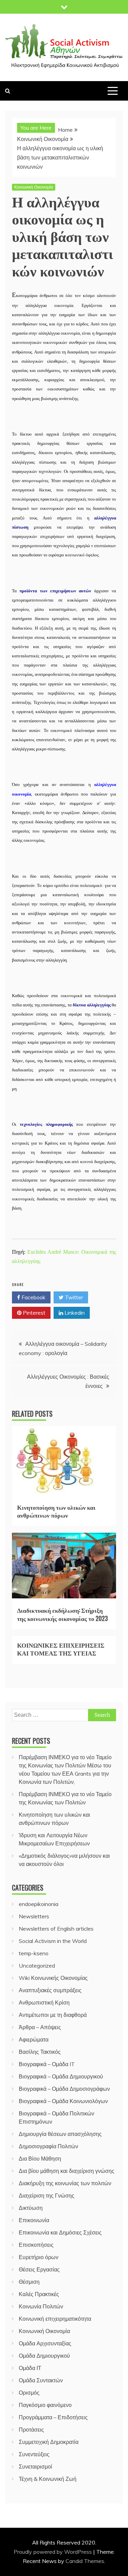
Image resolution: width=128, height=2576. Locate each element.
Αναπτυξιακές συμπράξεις (50, 1990)
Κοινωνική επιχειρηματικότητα (55, 2319)
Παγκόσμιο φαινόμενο (45, 2405)
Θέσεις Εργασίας (39, 2269)
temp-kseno (34, 1953)
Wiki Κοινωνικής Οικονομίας (53, 1978)
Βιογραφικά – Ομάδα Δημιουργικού (61, 2076)
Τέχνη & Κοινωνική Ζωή (48, 2479)
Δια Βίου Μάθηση (40, 2159)
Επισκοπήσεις (36, 2245)
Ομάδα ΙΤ (30, 2368)
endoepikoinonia (39, 1904)
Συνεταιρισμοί (35, 2466)
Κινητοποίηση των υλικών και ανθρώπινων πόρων (56, 1511)
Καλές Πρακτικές (39, 2294)
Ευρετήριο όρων (39, 2257)
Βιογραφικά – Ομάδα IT (47, 2064)
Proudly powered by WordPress (53, 2552)
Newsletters (34, 1916)
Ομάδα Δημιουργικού (44, 2356)
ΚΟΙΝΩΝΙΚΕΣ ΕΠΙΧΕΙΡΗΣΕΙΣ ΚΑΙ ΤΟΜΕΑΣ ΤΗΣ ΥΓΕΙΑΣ (61, 1649)
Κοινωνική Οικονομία (34, 187)
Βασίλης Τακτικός (40, 2052)
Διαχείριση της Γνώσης (47, 2195)
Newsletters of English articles (56, 1929)
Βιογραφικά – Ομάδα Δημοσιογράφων (64, 2089)
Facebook (33, 1297)
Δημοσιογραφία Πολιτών (48, 2146)
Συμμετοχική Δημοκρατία (49, 2442)
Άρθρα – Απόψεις (40, 2027)
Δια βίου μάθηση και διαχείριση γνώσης (67, 2171)
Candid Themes (85, 2561)
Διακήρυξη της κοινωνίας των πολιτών (65, 2183)
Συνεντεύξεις (34, 2454)
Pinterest (33, 1313)
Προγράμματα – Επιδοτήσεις (53, 2417)
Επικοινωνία (34, 2220)
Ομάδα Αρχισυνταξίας (45, 2343)
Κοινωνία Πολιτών (41, 2306)
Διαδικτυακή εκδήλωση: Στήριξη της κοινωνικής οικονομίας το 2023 (62, 1614)
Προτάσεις (31, 2430)
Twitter (73, 1297)
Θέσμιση (29, 2282)
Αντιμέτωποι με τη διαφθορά (53, 2015)
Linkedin (74, 1313)
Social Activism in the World (53, 1941)
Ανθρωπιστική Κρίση (44, 2002)
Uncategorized (37, 1966)
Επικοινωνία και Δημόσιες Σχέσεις (60, 2232)
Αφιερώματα (34, 2039)
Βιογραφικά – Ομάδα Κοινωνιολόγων (63, 2101)
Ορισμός (29, 2393)
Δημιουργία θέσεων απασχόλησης (60, 2134)
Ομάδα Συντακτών (41, 2380)
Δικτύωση (31, 2208)
